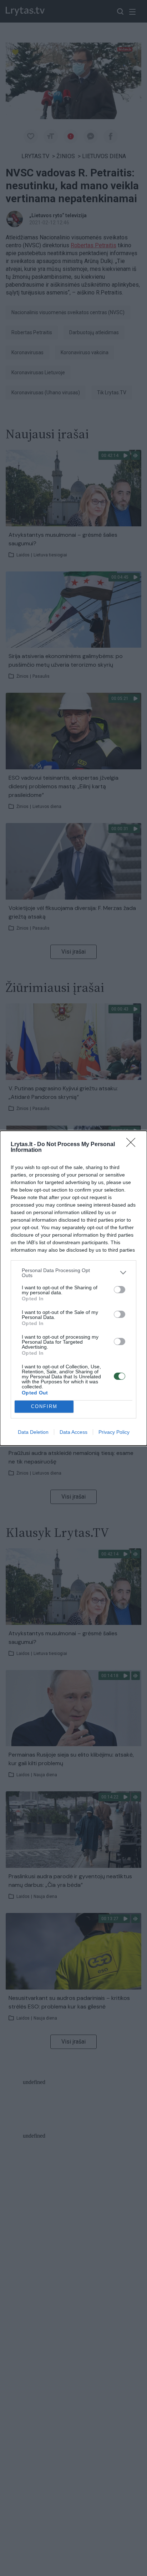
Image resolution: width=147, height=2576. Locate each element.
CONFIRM (44, 1406)
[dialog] (73, 1288)
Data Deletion (33, 1432)
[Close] (133, 1145)
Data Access (73, 1432)
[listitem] (73, 1273)
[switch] (120, 1290)
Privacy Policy (114, 1432)
